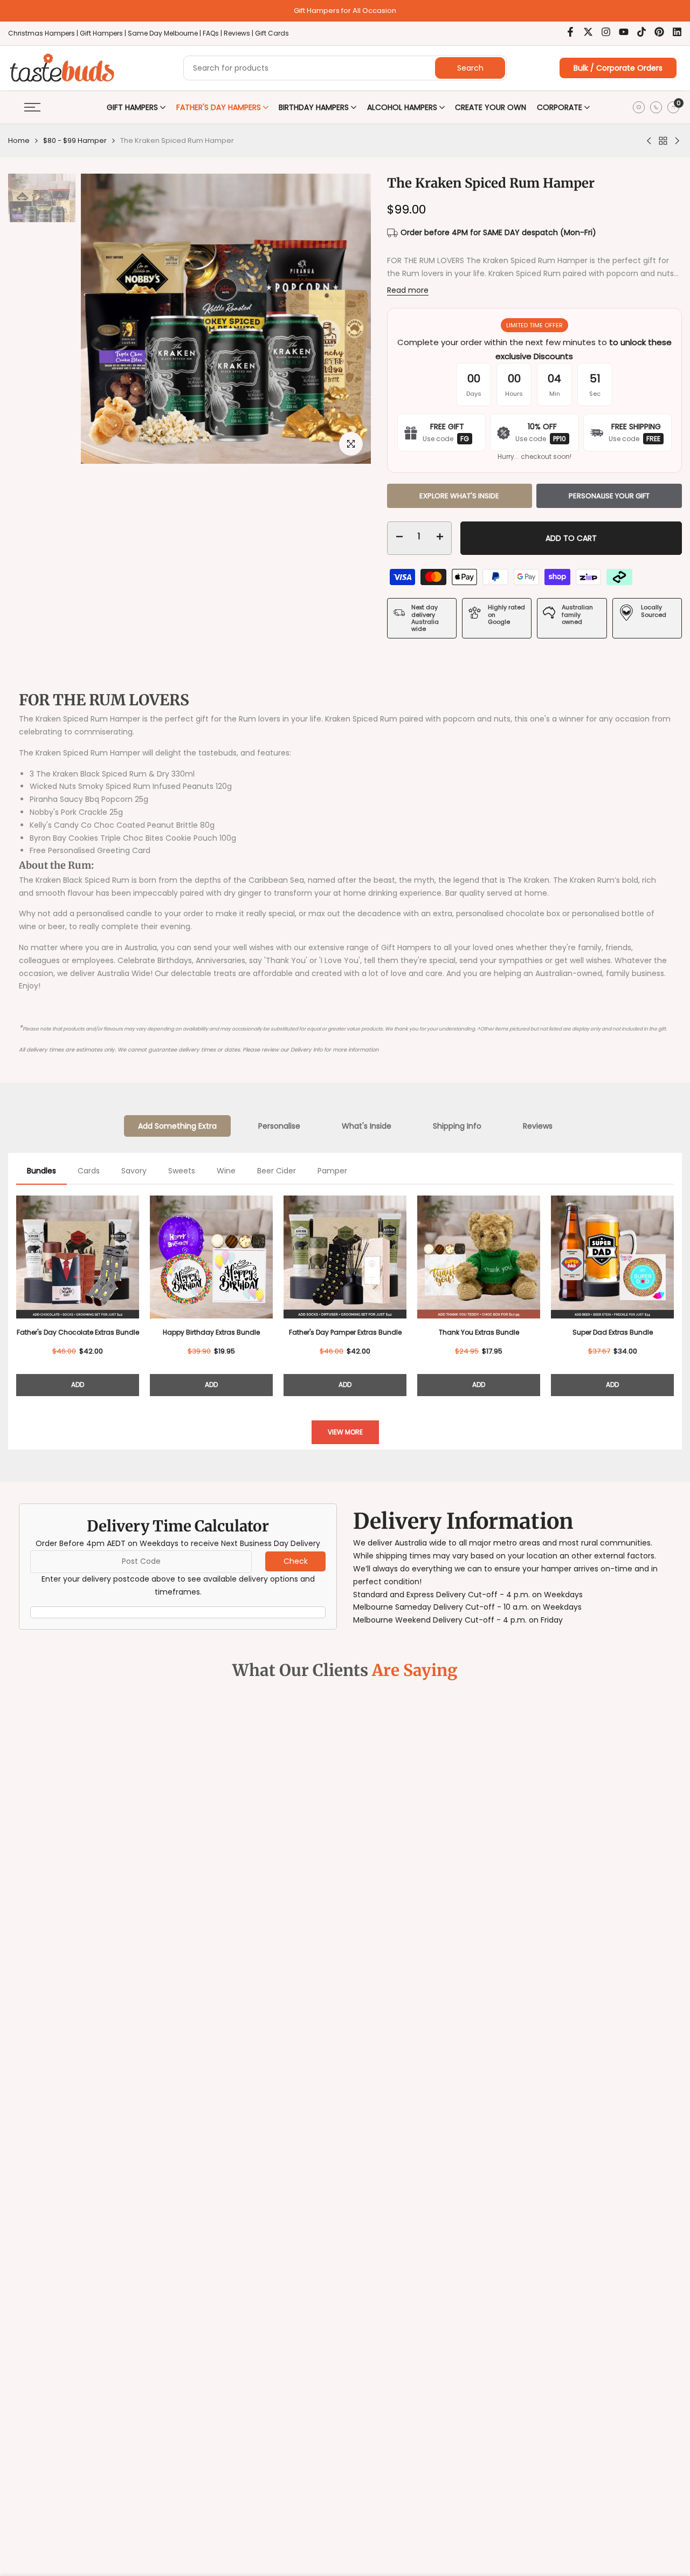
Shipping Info (457, 1126)
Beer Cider (277, 1171)
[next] (344, 276)
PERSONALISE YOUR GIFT (609, 496)
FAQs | (212, 33)
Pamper (332, 1171)
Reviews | (239, 33)
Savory (134, 1171)
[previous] (108, 276)
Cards (89, 1171)
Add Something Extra (177, 1126)
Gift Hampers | (104, 33)
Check (296, 1561)
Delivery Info (307, 1050)
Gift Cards (272, 33)
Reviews (538, 1126)
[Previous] (16, 1294)
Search (470, 68)
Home (19, 140)
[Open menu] (32, 107)
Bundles (42, 1171)
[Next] (674, 1294)
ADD (78, 1385)
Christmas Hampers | (44, 33)
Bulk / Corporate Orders (618, 68)
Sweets (182, 1171)
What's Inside (367, 1126)
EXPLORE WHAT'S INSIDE (459, 496)
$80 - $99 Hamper (75, 140)
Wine (226, 1171)
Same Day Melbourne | (165, 33)
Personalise (279, 1126)
